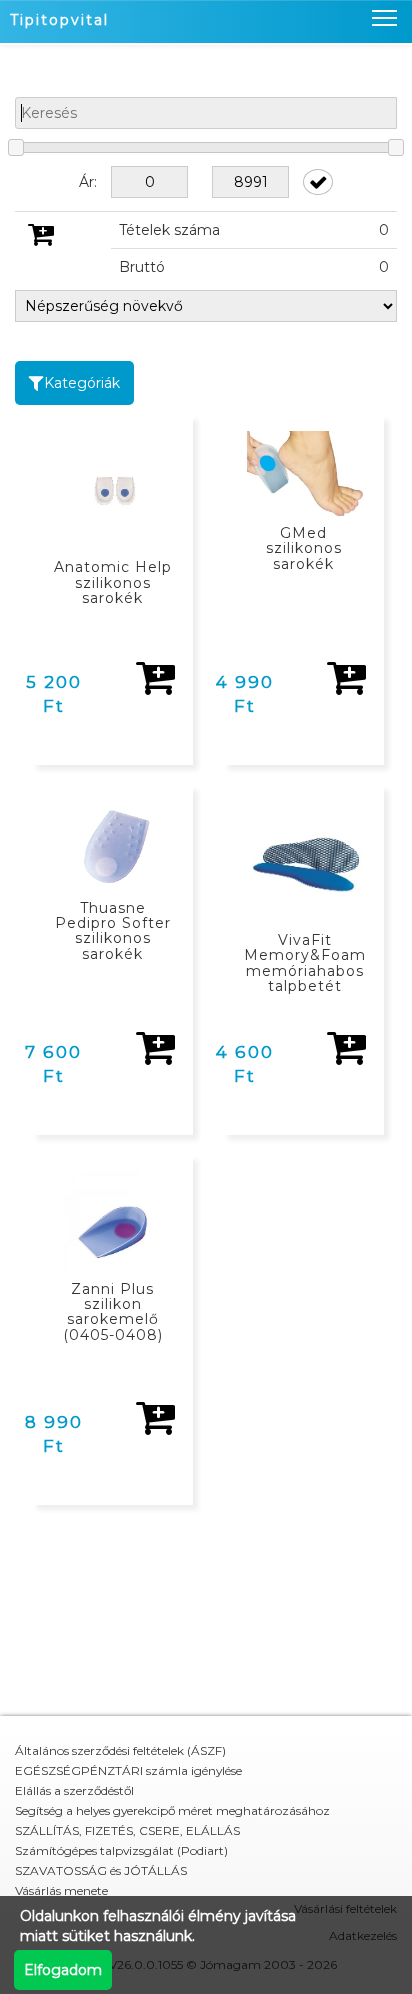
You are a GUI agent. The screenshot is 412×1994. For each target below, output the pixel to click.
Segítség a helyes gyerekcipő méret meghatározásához (172, 1810)
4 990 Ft (245, 694)
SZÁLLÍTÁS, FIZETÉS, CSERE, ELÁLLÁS (127, 1830)
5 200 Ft (54, 694)
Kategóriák (82, 383)
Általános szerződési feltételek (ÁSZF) (120, 1750)
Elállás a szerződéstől (74, 1790)
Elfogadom (63, 1970)
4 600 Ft (245, 1064)
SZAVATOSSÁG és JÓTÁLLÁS (101, 1870)
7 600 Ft (53, 1064)
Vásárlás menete (61, 1890)
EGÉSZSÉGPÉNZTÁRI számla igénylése (128, 1770)
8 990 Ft (54, 1434)
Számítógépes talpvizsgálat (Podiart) (121, 1850)
